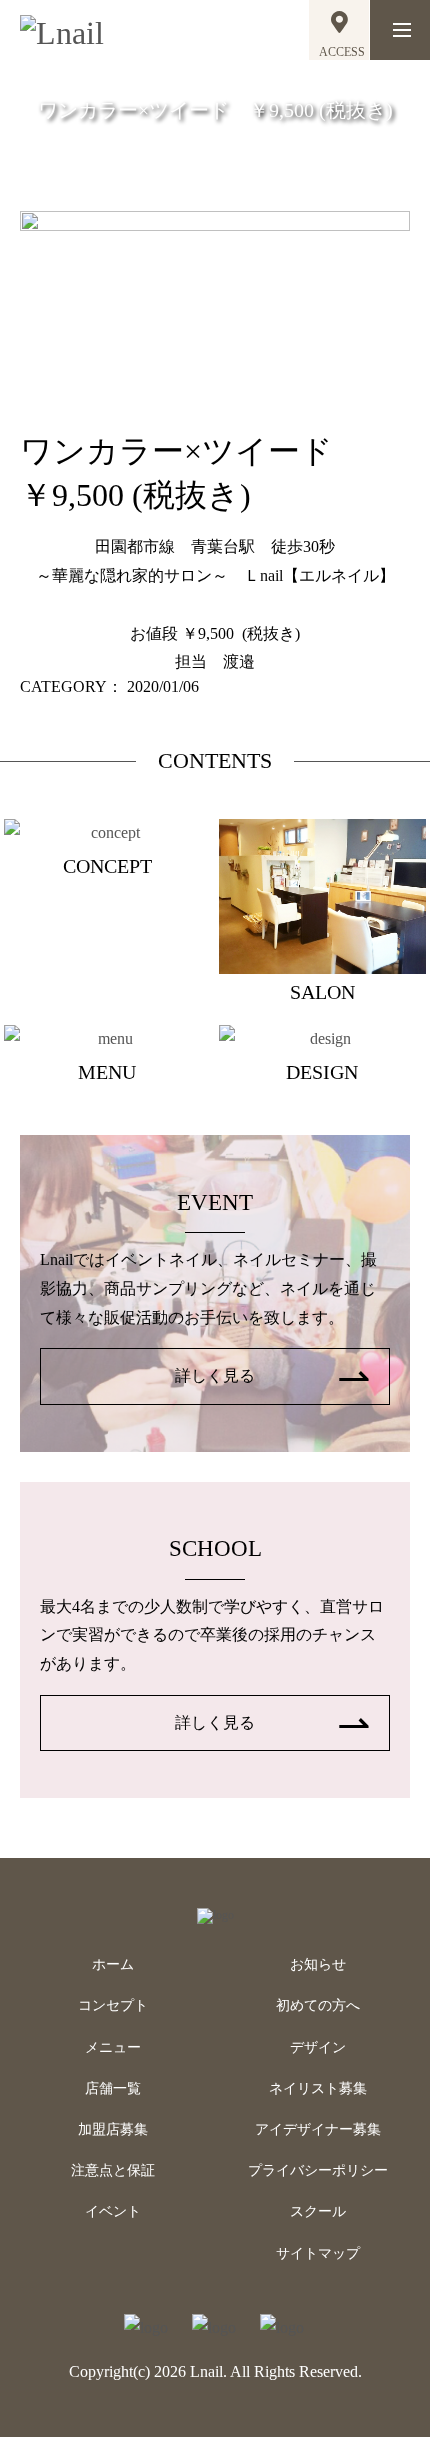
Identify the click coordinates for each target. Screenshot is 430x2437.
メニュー (113, 2047)
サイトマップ (318, 2253)
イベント (113, 2211)
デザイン (318, 2047)
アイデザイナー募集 (318, 2129)
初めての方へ (318, 2005)
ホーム (113, 1964)
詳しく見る (215, 1375)
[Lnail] (215, 1915)
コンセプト (113, 2005)
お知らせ (318, 1964)
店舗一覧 (113, 2088)
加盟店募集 (113, 2129)
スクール (318, 2211)
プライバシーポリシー (318, 2170)
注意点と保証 (113, 2170)
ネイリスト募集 (318, 2088)
